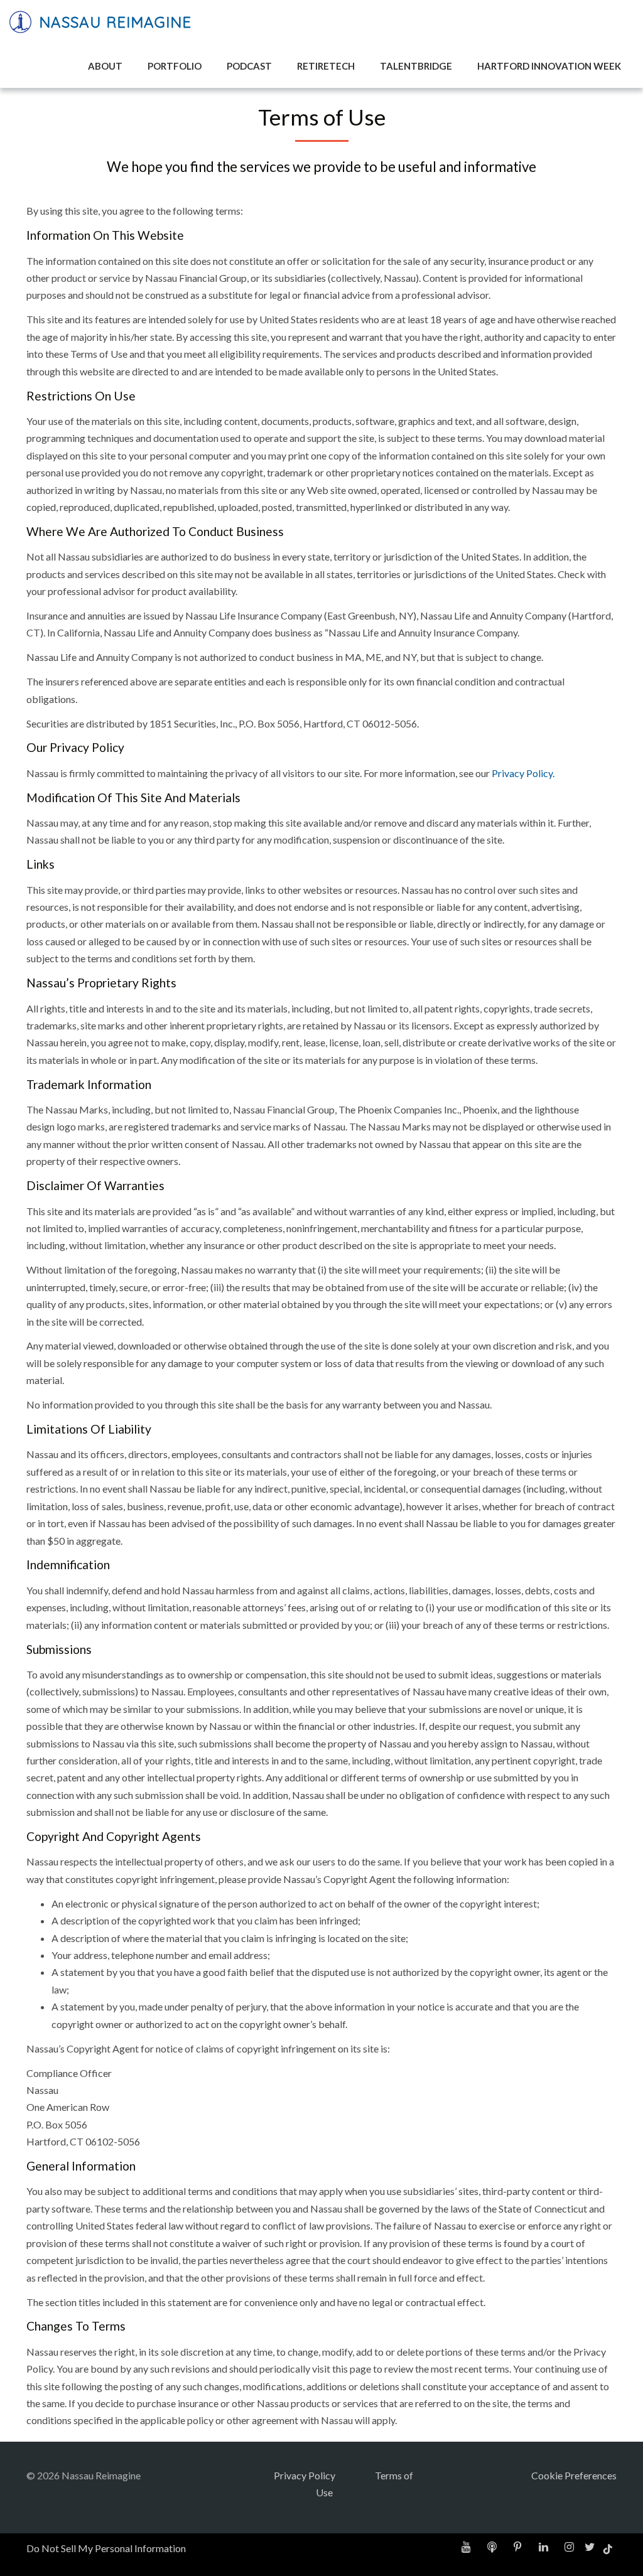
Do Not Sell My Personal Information (106, 2548)
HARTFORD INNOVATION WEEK (549, 66)
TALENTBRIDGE (416, 66)
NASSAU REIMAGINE (113, 22)
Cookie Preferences (574, 2475)
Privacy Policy (305, 2475)
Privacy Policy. (523, 773)
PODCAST (249, 66)
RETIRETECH (326, 66)
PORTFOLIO (175, 66)
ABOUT (105, 66)
